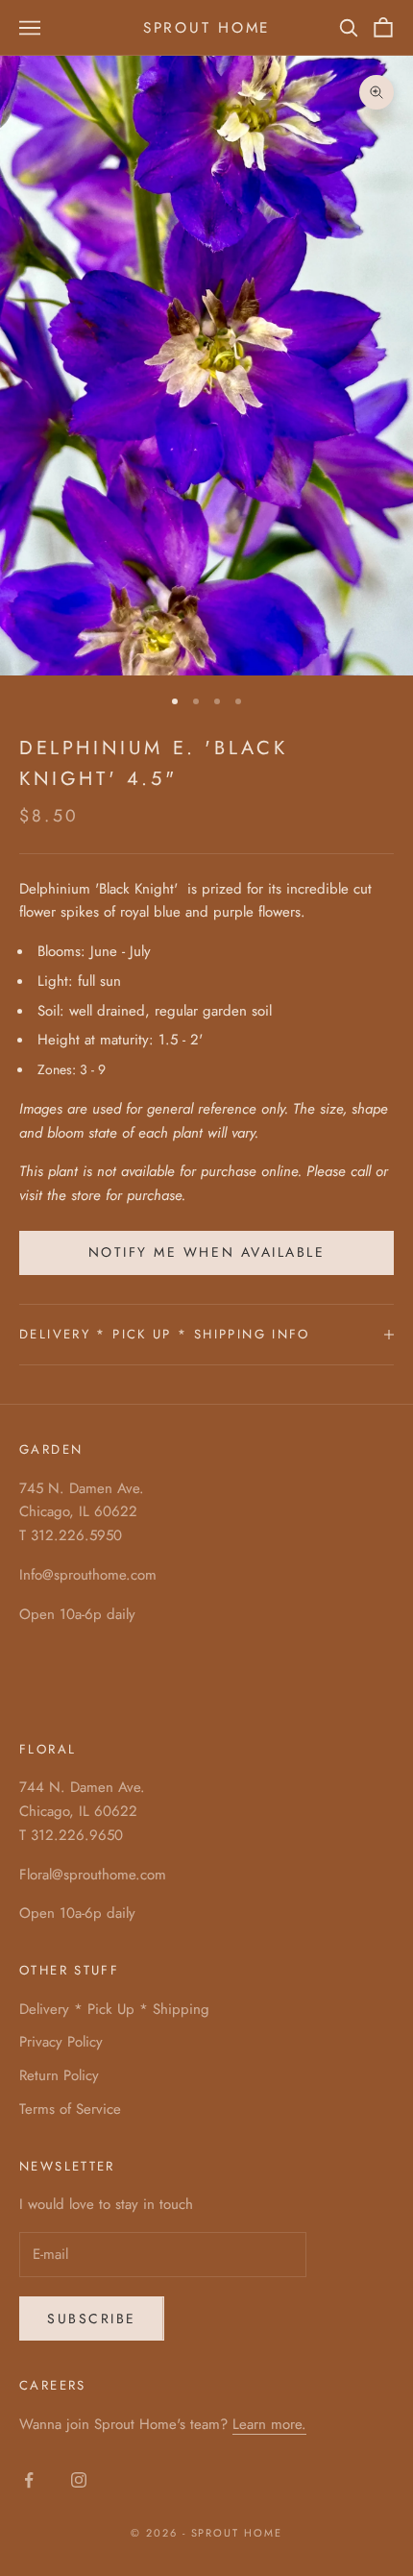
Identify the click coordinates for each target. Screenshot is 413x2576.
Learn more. (269, 2424)
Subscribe (92, 2318)
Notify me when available (206, 1252)
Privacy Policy (61, 2042)
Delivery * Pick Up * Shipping (114, 2009)
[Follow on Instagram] (79, 2480)
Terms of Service (70, 2109)
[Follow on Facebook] (29, 2480)
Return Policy (59, 2075)
